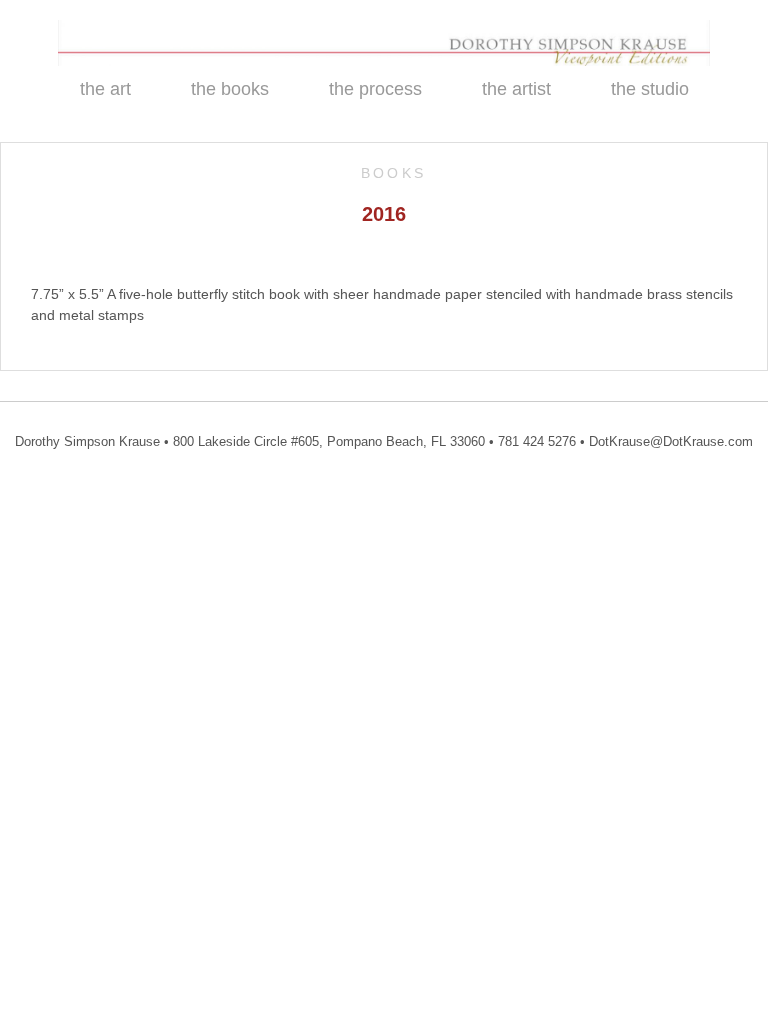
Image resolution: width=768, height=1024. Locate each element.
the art (105, 89)
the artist (516, 89)
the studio (650, 89)
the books (230, 89)
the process (375, 89)
